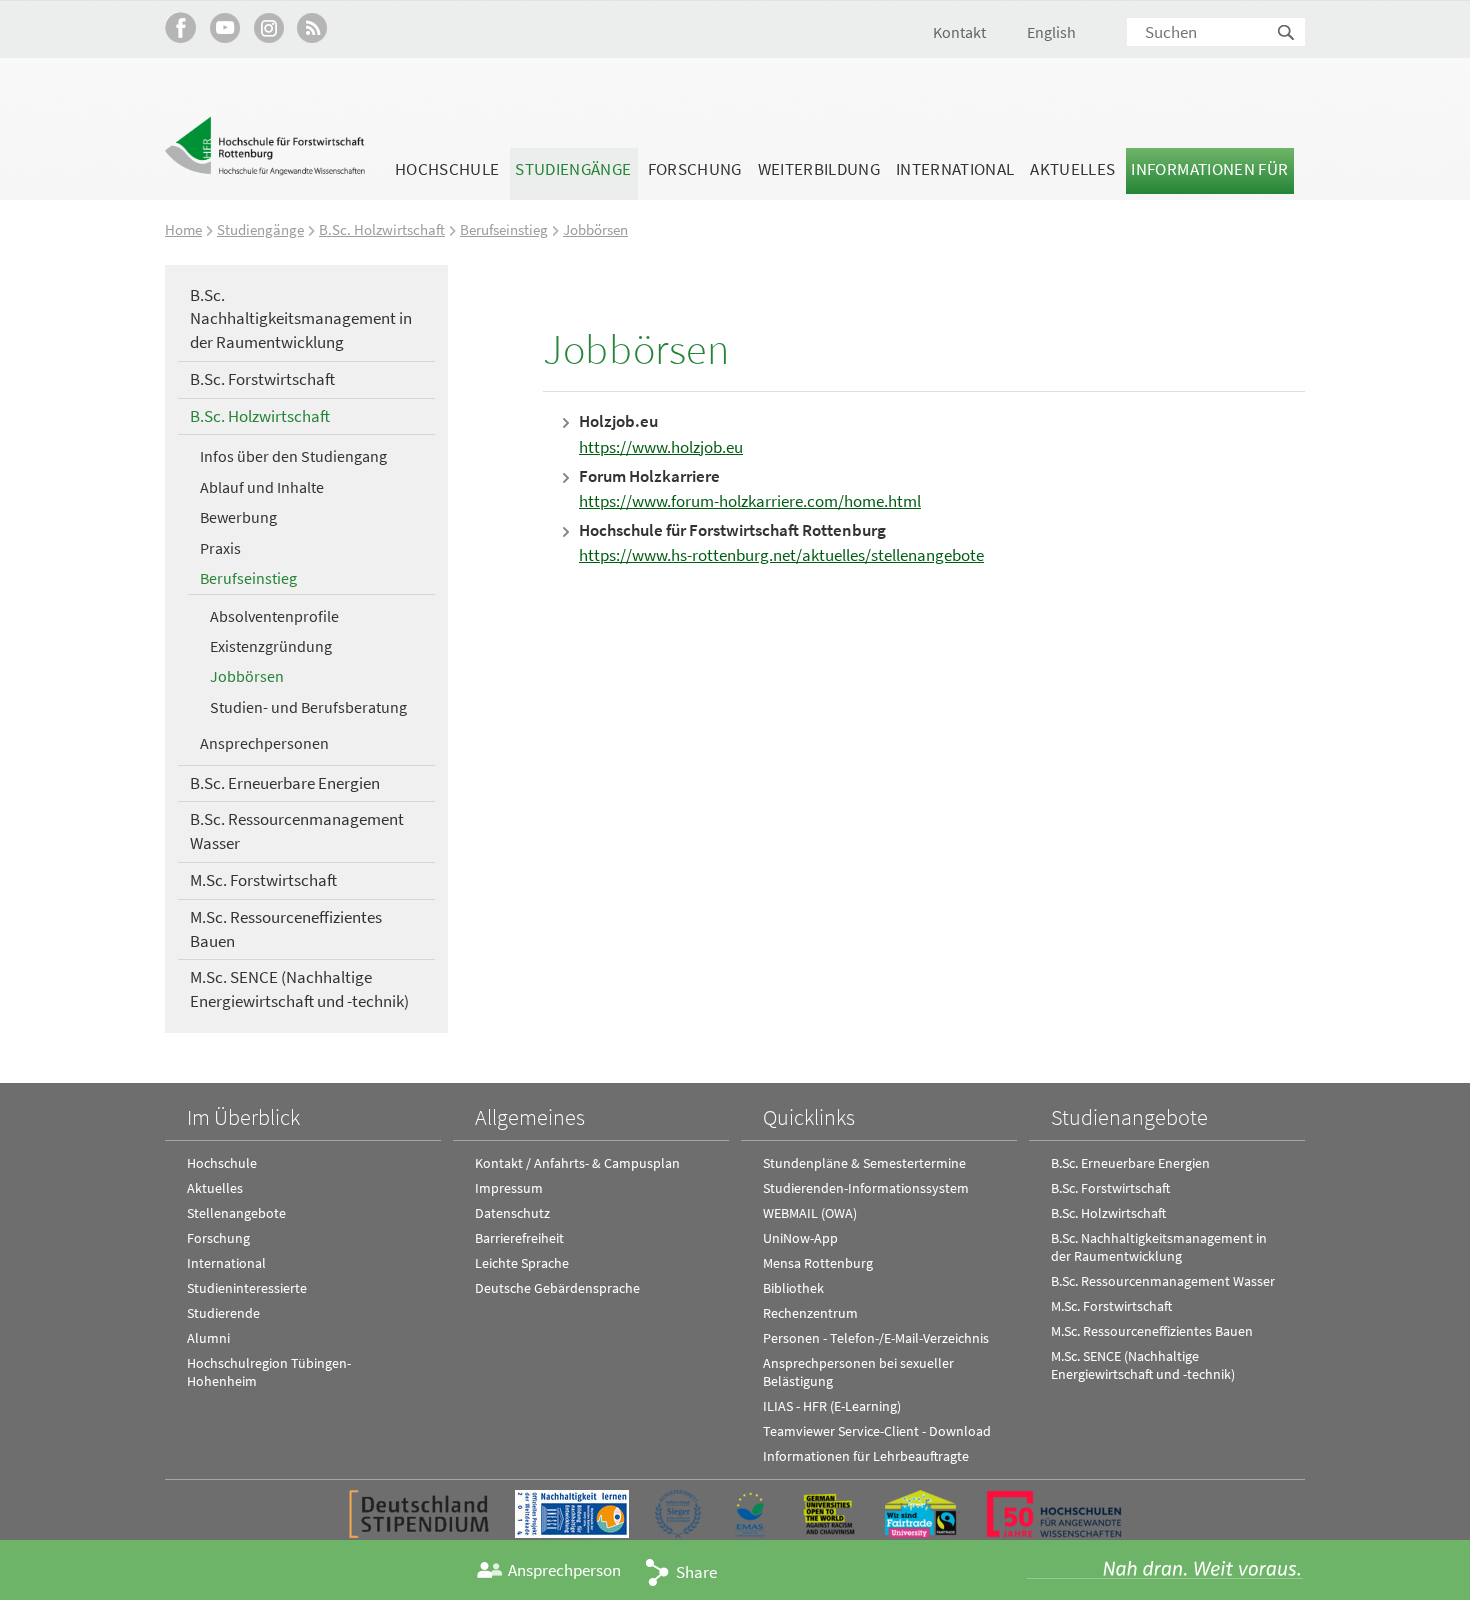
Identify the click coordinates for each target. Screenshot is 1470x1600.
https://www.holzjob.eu (661, 447)
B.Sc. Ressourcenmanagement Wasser (297, 831)
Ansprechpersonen (264, 743)
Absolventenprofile (274, 616)
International (955, 169)
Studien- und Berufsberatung (308, 707)
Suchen (1287, 33)
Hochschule (447, 169)
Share (696, 1572)
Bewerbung (238, 517)
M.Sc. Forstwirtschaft (263, 880)
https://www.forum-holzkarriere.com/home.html (750, 501)
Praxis (220, 548)
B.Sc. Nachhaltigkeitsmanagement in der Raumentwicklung (301, 319)
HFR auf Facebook (180, 27)
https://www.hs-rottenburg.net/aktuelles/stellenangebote (781, 555)
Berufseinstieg (504, 229)
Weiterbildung (819, 169)
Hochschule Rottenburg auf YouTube (224, 27)
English (1051, 32)
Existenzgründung (271, 646)
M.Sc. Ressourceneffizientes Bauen (286, 929)
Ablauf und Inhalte (262, 487)
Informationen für (1209, 169)
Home (183, 229)
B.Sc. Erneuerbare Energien (285, 783)
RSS (312, 27)
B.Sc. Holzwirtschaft (382, 229)
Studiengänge (573, 169)
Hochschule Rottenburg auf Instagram (268, 27)
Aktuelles (1072, 169)
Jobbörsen (595, 229)
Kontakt (959, 32)
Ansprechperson (564, 1570)
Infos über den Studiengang (293, 456)
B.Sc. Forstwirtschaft (262, 379)
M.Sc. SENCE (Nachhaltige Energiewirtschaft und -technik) (299, 989)
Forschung (695, 169)
